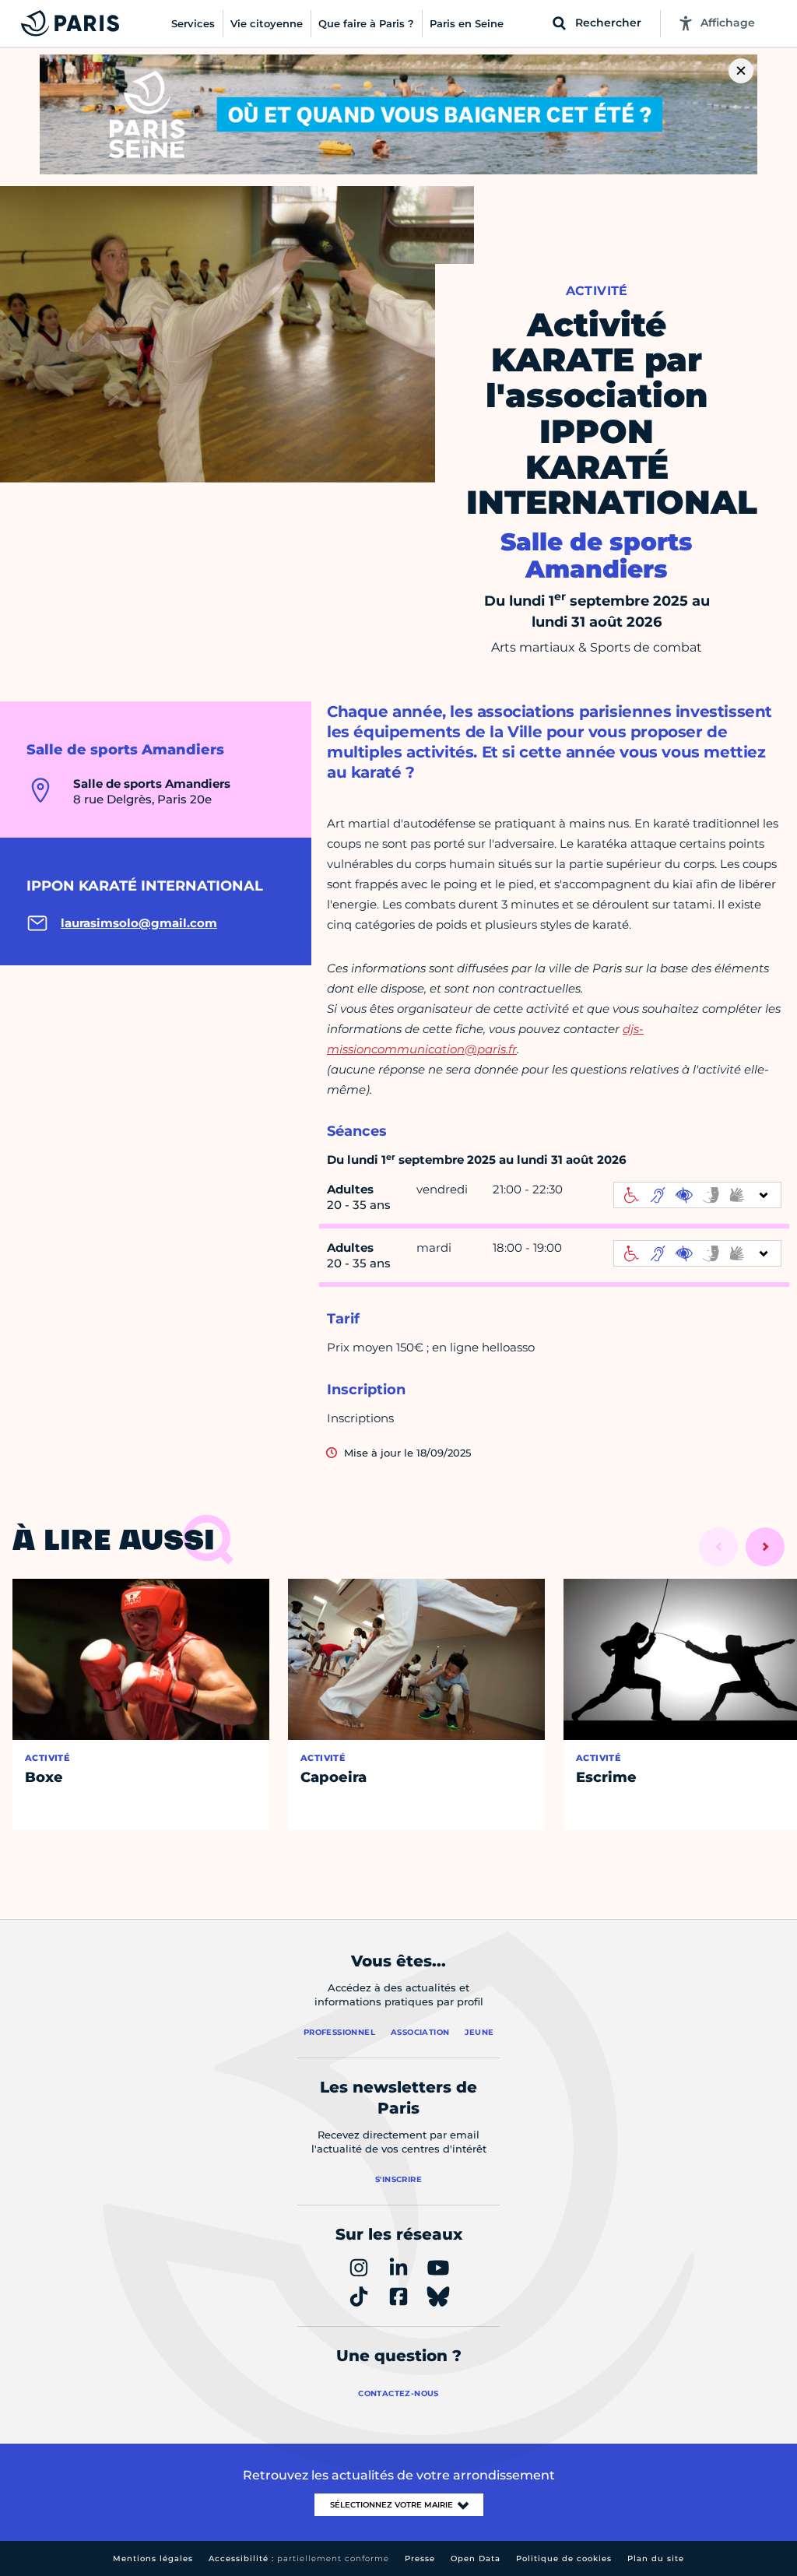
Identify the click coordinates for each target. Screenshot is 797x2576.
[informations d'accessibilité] (697, 1195)
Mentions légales (153, 2558)
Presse (420, 2558)
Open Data (476, 2558)
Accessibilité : (299, 2558)
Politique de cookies (564, 2558)
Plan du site (656, 2558)
